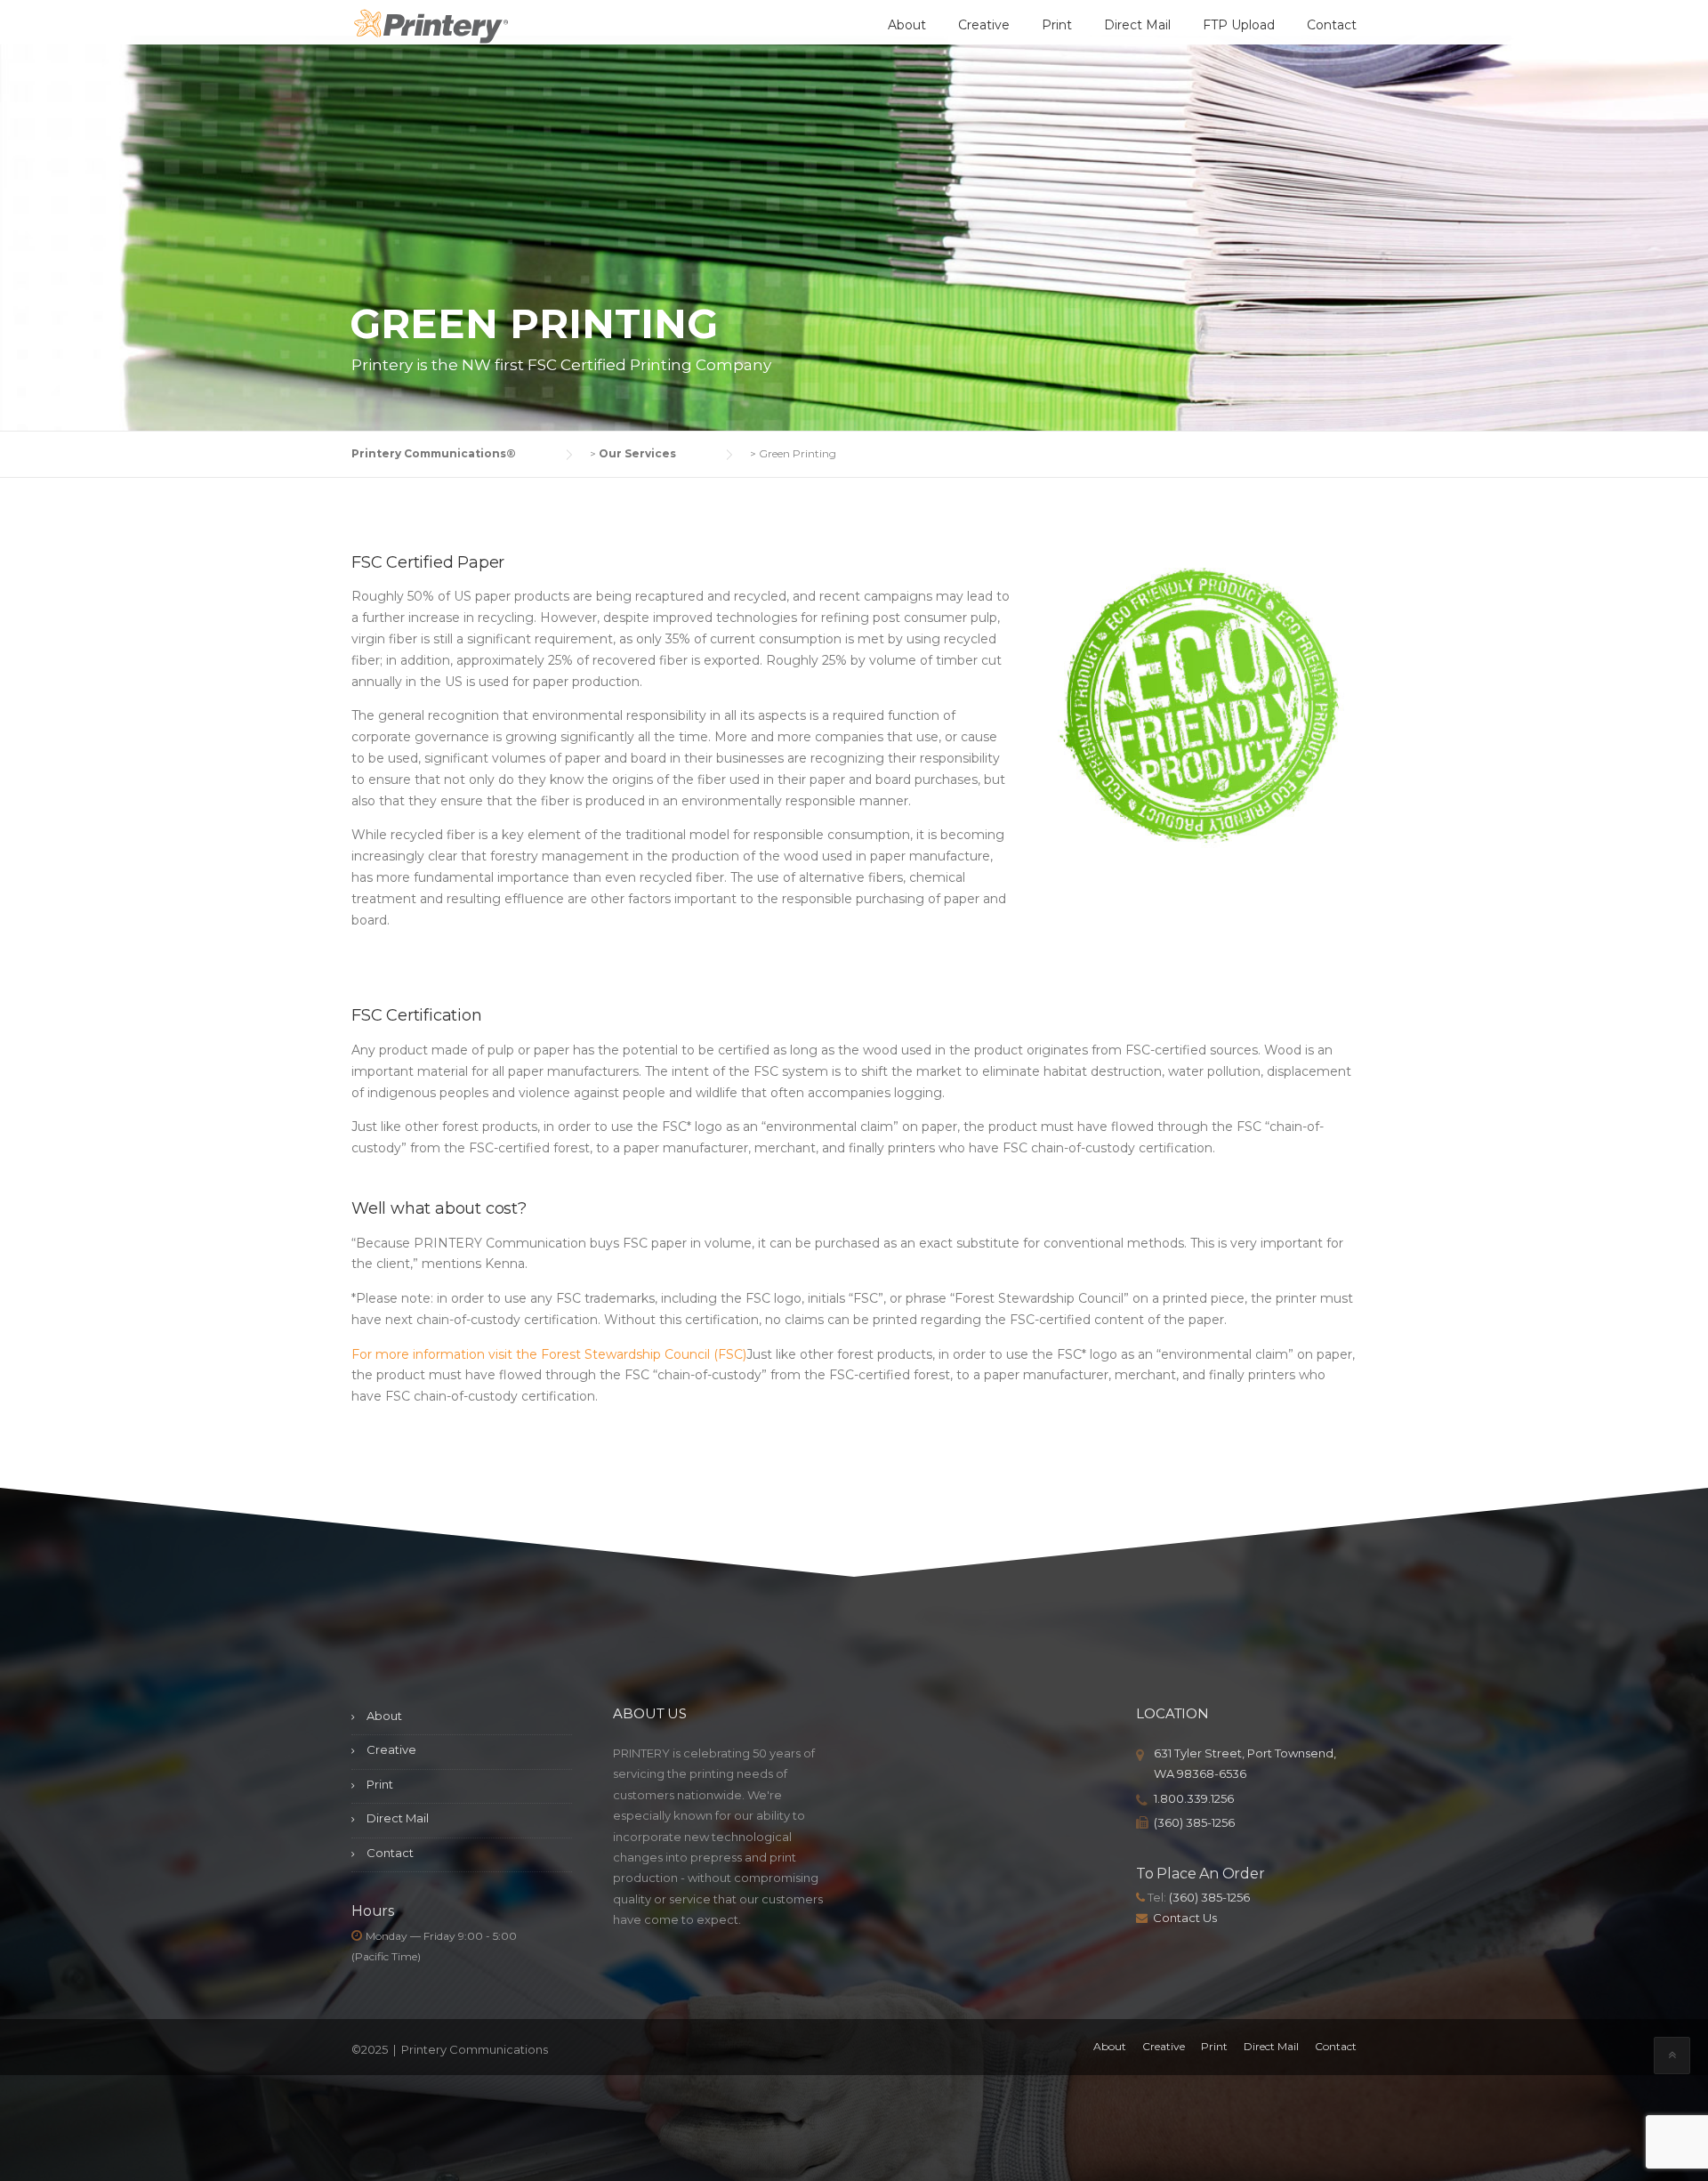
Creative (984, 25)
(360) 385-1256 (1194, 1822)
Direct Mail (1137, 25)
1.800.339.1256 (1194, 1798)
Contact (1332, 25)
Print (1057, 25)
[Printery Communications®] (431, 28)
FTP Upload (1239, 25)
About (907, 25)
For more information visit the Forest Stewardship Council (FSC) (549, 1354)
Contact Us (1185, 1918)
